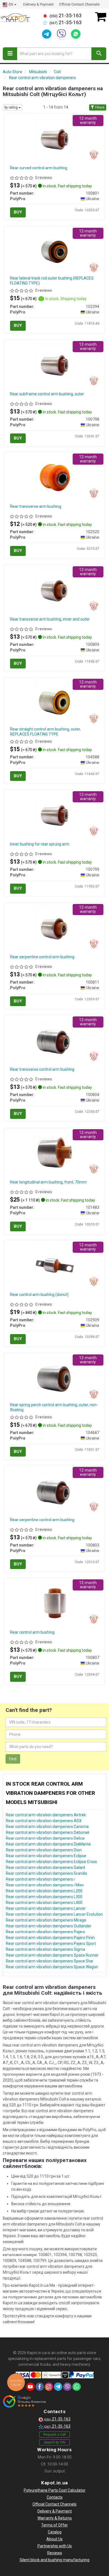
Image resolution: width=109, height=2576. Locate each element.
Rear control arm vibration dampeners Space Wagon (52, 1967)
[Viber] (61, 34)
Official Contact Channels (79, 4)
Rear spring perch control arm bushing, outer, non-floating (54, 1407)
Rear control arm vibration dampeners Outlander (49, 1926)
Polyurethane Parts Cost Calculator (55, 2490)
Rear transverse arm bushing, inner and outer (50, 619)
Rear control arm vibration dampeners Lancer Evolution (54, 1914)
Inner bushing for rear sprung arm (40, 844)
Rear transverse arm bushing (36, 506)
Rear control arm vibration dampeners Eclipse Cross (51, 1862)
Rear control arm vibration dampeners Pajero (46, 1932)
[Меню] (10, 54)
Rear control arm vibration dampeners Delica (45, 1838)
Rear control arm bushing (32, 1632)
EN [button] (11, 4)
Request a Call (55, 2435)
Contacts (55, 2497)
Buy (18, 212)
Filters (99, 107)
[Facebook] (40, 2387)
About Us (54, 2539)
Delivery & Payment (38, 4)
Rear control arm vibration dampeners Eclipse (46, 1856)
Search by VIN (54, 2442)
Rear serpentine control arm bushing (42, 957)
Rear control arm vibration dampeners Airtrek (46, 1815)
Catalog (55, 2532)
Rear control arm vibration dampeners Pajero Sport (51, 1943)
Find (13, 1759)
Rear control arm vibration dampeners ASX (44, 1821)
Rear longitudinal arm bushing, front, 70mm (48, 1182)
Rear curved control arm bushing (39, 168)
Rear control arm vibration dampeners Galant (46, 1867)
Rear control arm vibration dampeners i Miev (45, 1885)
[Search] (99, 54)
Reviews (55, 2553)
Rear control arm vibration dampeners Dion (44, 1850)
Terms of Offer (54, 2525)
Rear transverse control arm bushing (42, 1069)
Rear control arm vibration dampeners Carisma (47, 1827)
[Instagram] (49, 2387)
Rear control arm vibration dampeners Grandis (47, 1873)
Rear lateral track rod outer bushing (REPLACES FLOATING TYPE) (52, 281)
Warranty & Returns (55, 2518)
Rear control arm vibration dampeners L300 (44, 1897)
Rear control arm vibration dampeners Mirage (46, 1920)
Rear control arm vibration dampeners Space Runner (52, 1955)
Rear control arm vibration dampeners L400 (44, 1903)
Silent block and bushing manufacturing (54, 2560)
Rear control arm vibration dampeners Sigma (46, 1949)
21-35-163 (66, 16)
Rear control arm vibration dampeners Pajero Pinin (50, 1938)
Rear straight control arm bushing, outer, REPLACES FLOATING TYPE (45, 732)
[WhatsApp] (76, 34)
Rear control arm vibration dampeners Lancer (46, 1908)
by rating (11, 107)
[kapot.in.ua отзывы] (24, 2401)
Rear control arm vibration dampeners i (40, 1879)
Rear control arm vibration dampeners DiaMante (48, 1844)
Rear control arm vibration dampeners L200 (44, 1891)
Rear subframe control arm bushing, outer (47, 394)
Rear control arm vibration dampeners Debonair (48, 1832)
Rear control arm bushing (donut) (39, 1295)
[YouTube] (30, 2387)
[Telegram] (47, 34)
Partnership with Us (55, 2546)
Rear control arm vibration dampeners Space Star (50, 1961)
